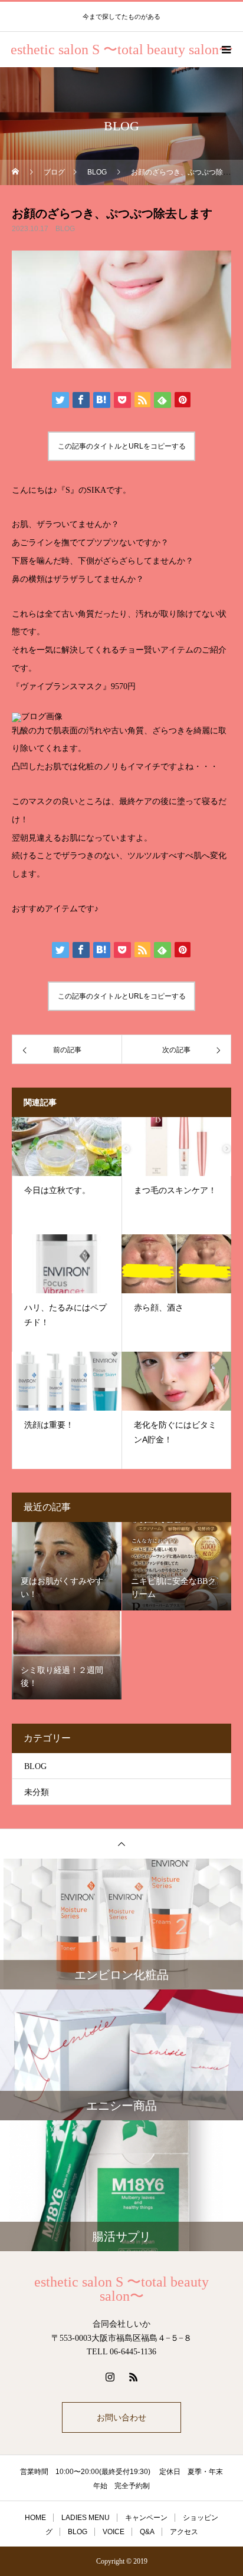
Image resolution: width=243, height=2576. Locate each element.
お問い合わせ (121, 2417)
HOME (35, 2518)
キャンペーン (146, 2518)
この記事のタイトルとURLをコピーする (122, 446)
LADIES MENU (86, 2518)
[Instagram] (110, 2377)
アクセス (184, 2532)
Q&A (147, 2532)
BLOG (65, 229)
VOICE (114, 2532)
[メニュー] (225, 50)
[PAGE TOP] (121, 1844)
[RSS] (133, 2377)
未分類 (37, 1792)
